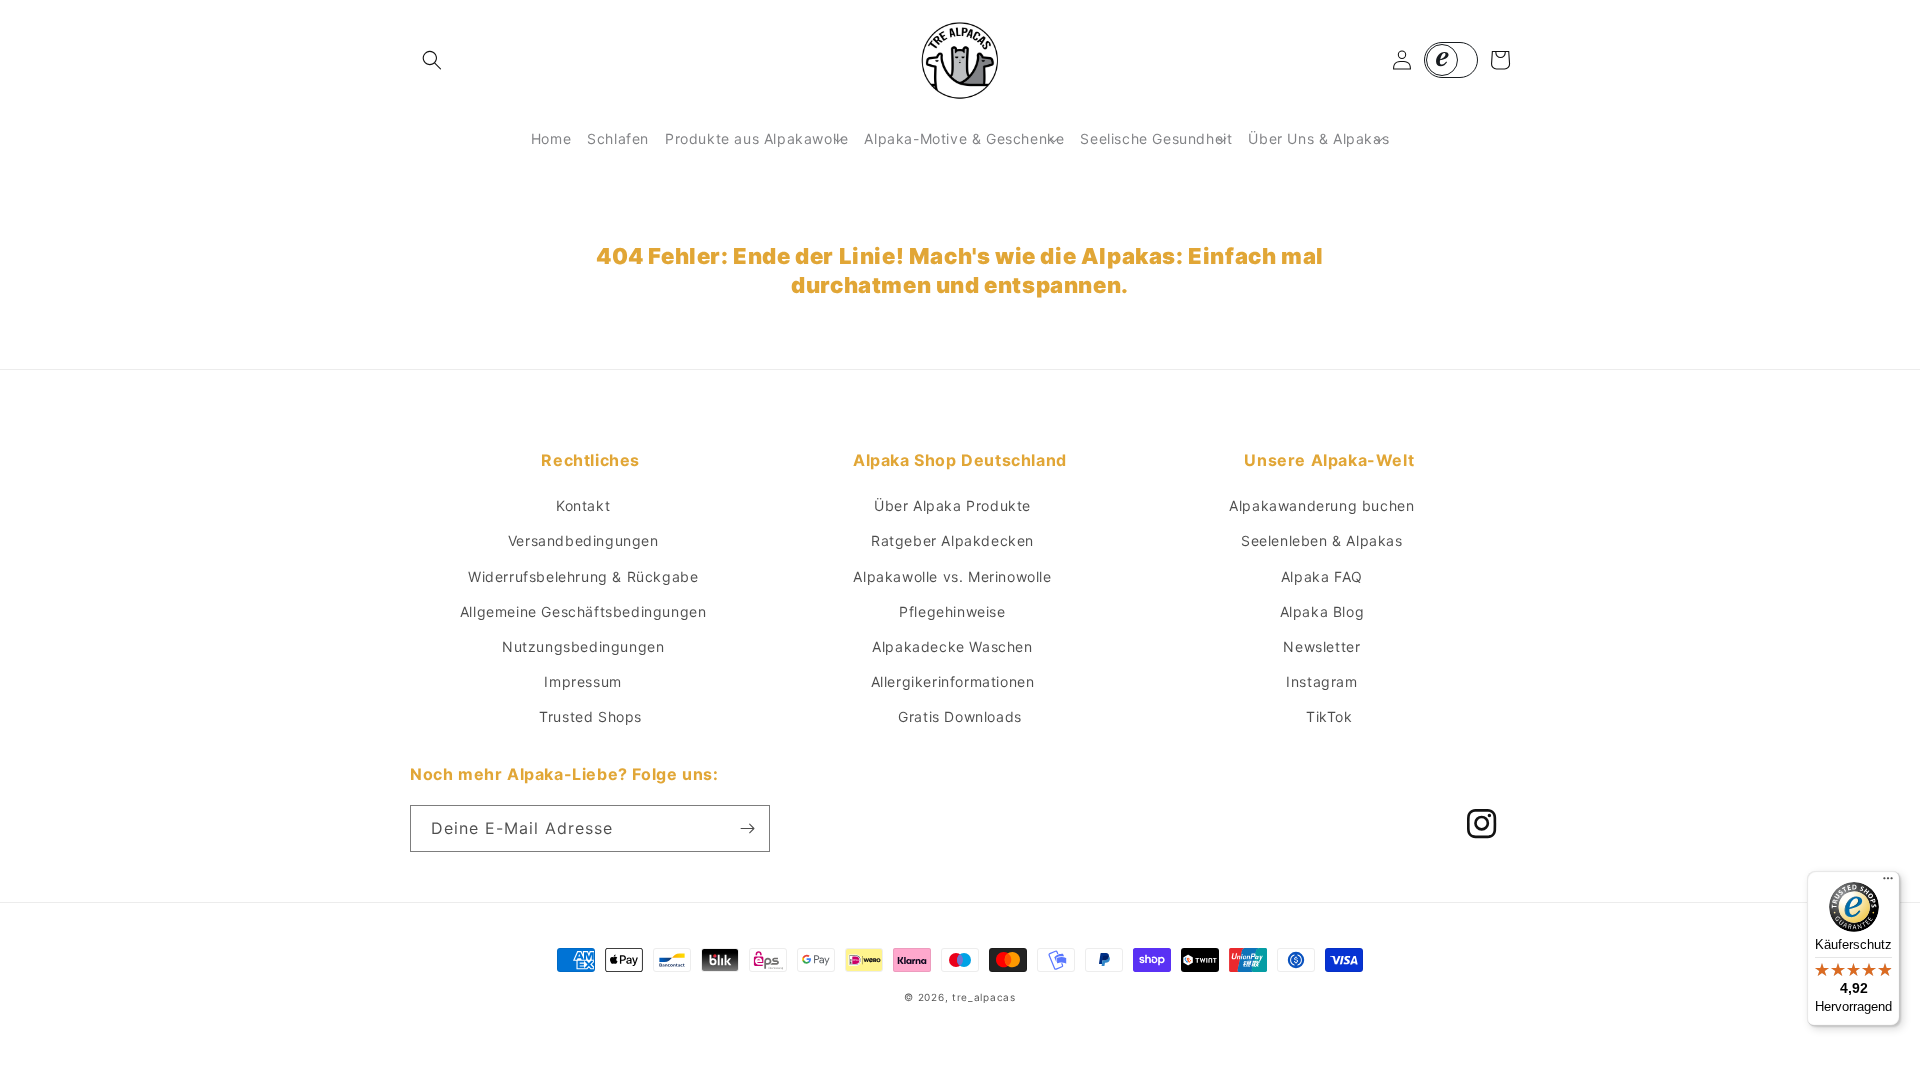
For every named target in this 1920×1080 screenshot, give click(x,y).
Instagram (1321, 681)
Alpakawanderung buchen (1321, 505)
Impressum (582, 681)
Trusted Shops (590, 716)
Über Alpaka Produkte (952, 505)
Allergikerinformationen (953, 681)
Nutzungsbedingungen (583, 646)
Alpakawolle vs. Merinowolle (952, 576)
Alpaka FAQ (1322, 576)
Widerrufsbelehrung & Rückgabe (583, 576)
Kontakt (583, 505)
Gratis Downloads (960, 716)
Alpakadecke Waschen (952, 646)
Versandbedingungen (583, 540)
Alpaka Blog (1322, 611)
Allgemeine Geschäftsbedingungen (583, 611)
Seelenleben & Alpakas (1322, 540)
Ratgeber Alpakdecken (952, 540)
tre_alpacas (984, 997)
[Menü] (1888, 883)
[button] (432, 60)
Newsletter (1321, 646)
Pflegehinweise (952, 611)
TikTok (1329, 716)
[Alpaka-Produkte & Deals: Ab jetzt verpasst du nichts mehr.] (747, 828)
